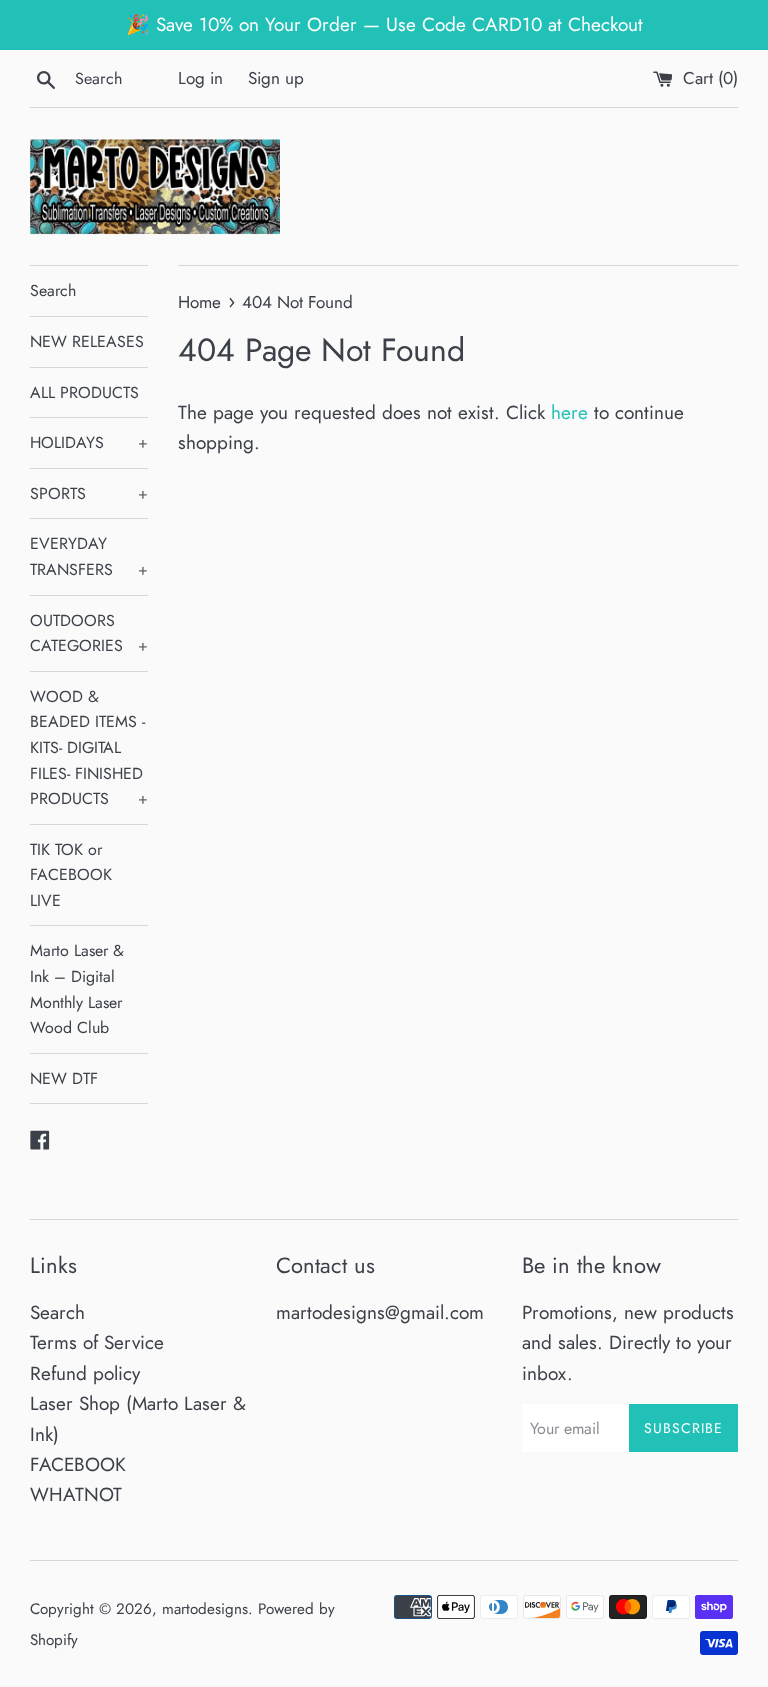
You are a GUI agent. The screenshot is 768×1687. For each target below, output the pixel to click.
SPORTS (89, 493)
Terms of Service (97, 1342)
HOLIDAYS (89, 442)
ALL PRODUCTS (84, 392)
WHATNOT (76, 1494)
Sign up (276, 78)
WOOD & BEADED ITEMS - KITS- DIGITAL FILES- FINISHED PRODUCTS (89, 747)
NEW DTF (64, 1078)
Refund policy (85, 1373)
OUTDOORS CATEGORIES (89, 633)
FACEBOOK (78, 1464)
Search (53, 290)
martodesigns (205, 1609)
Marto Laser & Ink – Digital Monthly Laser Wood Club (77, 989)
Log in (200, 78)
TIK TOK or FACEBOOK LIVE (71, 875)
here (569, 412)
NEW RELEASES (87, 341)
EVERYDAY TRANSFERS (89, 556)
